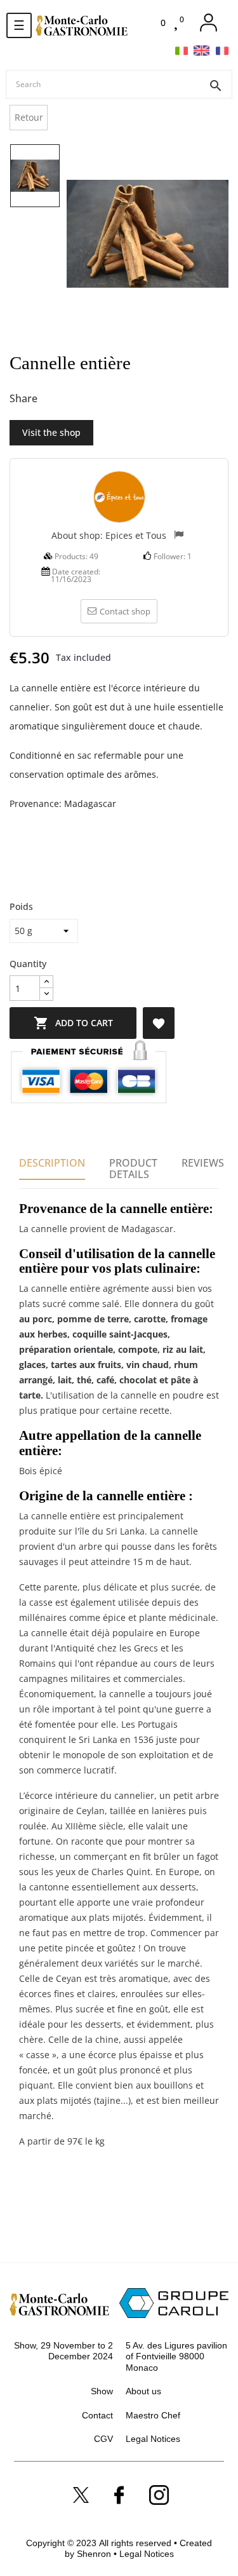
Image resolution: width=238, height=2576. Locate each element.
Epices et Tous (136, 535)
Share (54, 399)
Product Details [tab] (133, 1169)
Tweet (75, 399)
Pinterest (96, 399)
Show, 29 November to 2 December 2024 (63, 2351)
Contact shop (125, 611)
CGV (103, 2439)
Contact (97, 2415)
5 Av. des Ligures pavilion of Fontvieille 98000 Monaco (176, 2356)
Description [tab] (52, 1163)
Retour (29, 117)
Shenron (95, 2554)
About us (143, 2391)
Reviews (203, 1163)
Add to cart (73, 1023)
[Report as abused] (179, 536)
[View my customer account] (208, 23)
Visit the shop (51, 432)
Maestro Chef (153, 2415)
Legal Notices (153, 2439)
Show (102, 2391)
